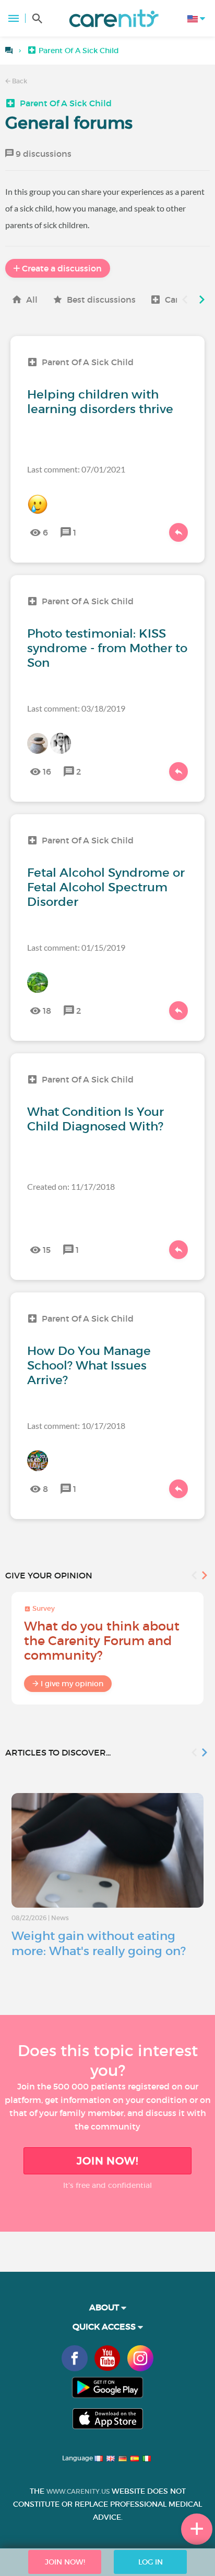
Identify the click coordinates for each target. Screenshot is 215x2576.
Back (19, 81)
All (32, 300)
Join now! (107, 2161)
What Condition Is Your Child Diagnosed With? (95, 1119)
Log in (151, 2562)
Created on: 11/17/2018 (71, 1186)
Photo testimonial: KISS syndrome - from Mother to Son (107, 648)
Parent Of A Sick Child (66, 103)
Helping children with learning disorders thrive (100, 402)
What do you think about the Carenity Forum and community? (102, 1641)
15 (47, 1250)
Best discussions (101, 300)
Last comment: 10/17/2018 (76, 1426)
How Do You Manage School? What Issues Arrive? (89, 1365)
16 (47, 771)
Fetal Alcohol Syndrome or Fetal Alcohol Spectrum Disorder (106, 887)
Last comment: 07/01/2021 (76, 469)
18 (47, 1011)
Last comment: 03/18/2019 (76, 708)
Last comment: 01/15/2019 (76, 947)
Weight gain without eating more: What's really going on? (99, 1943)
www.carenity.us (78, 2491)
